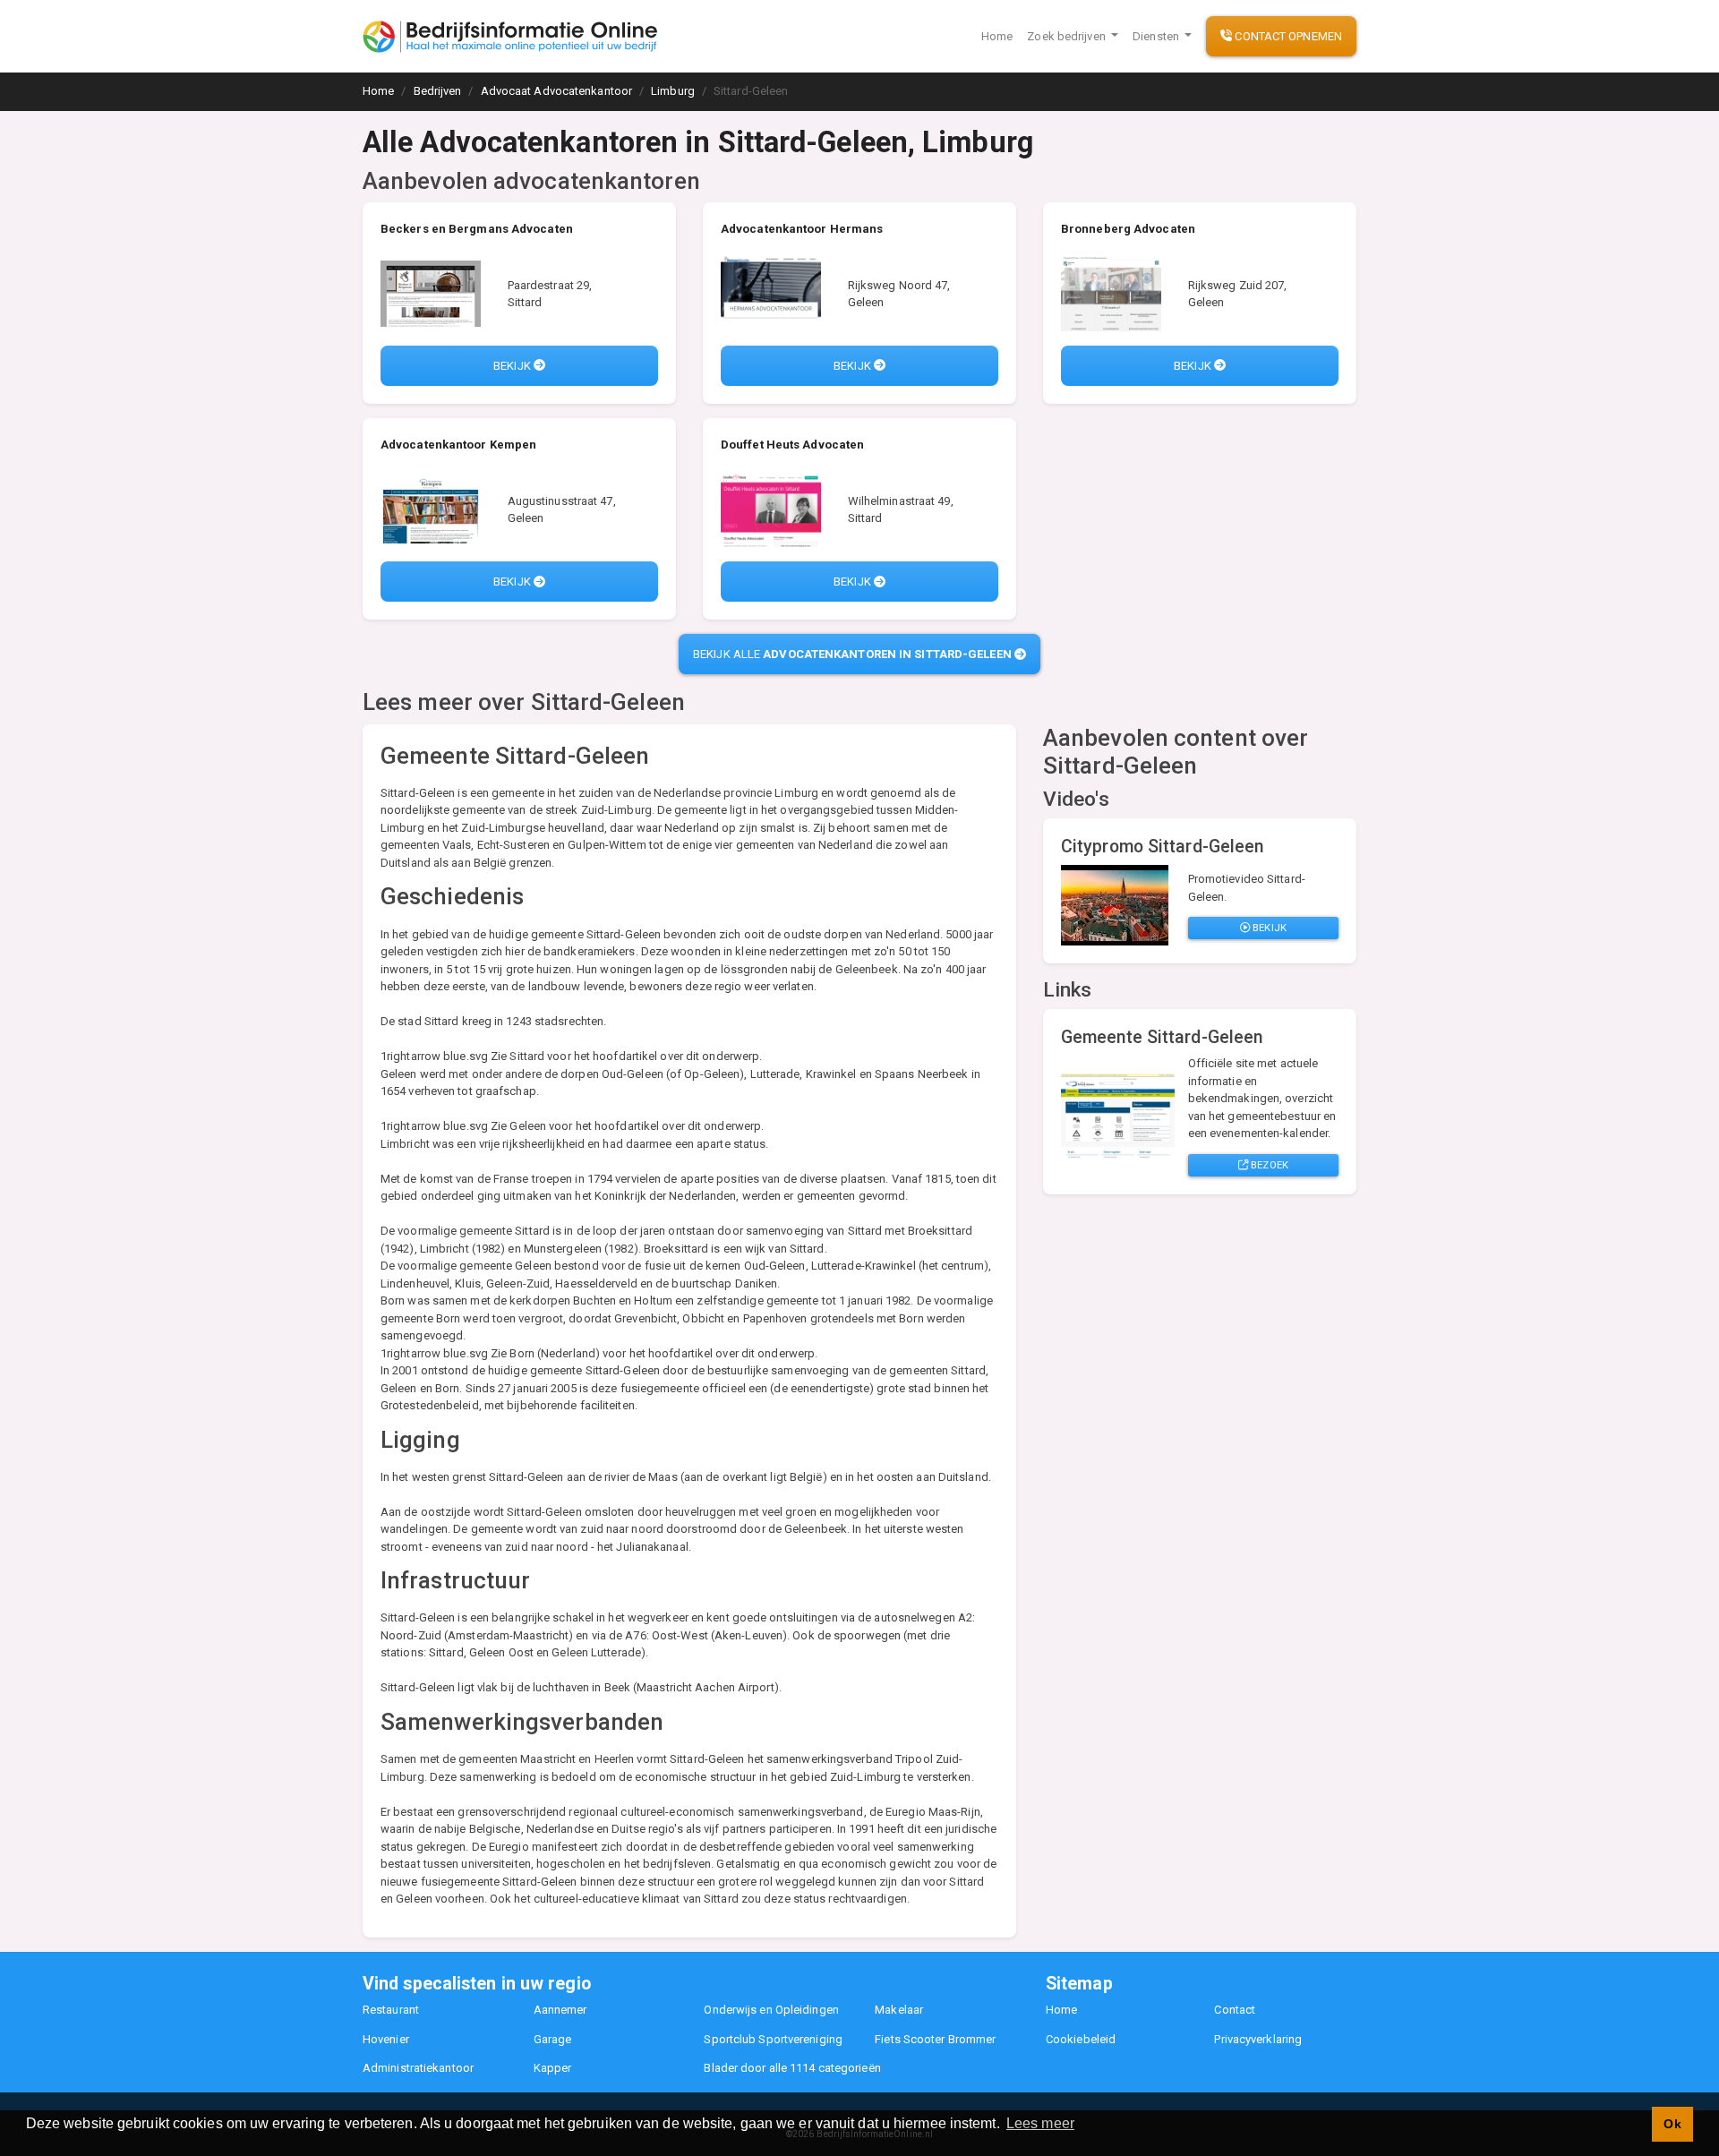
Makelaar (899, 2010)
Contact (1235, 2010)
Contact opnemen (1287, 36)
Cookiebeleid (1081, 2039)
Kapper (553, 2068)
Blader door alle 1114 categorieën (792, 2068)
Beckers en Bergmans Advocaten (477, 229)
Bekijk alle (852, 654)
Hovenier (386, 2039)
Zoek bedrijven (1068, 36)
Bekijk (513, 366)
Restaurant (391, 2010)
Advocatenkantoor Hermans (802, 229)
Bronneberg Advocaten (1128, 229)
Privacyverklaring (1258, 2039)
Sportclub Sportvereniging (773, 2039)
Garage (553, 2039)
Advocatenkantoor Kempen (458, 445)
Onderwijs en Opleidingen (771, 2010)
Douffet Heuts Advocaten (792, 445)
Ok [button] (1672, 2124)
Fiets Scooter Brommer (935, 2039)
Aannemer (560, 2010)
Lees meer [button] (1040, 2123)
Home (997, 36)
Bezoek (1268, 1165)
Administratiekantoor (418, 2068)
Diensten (1157, 36)
